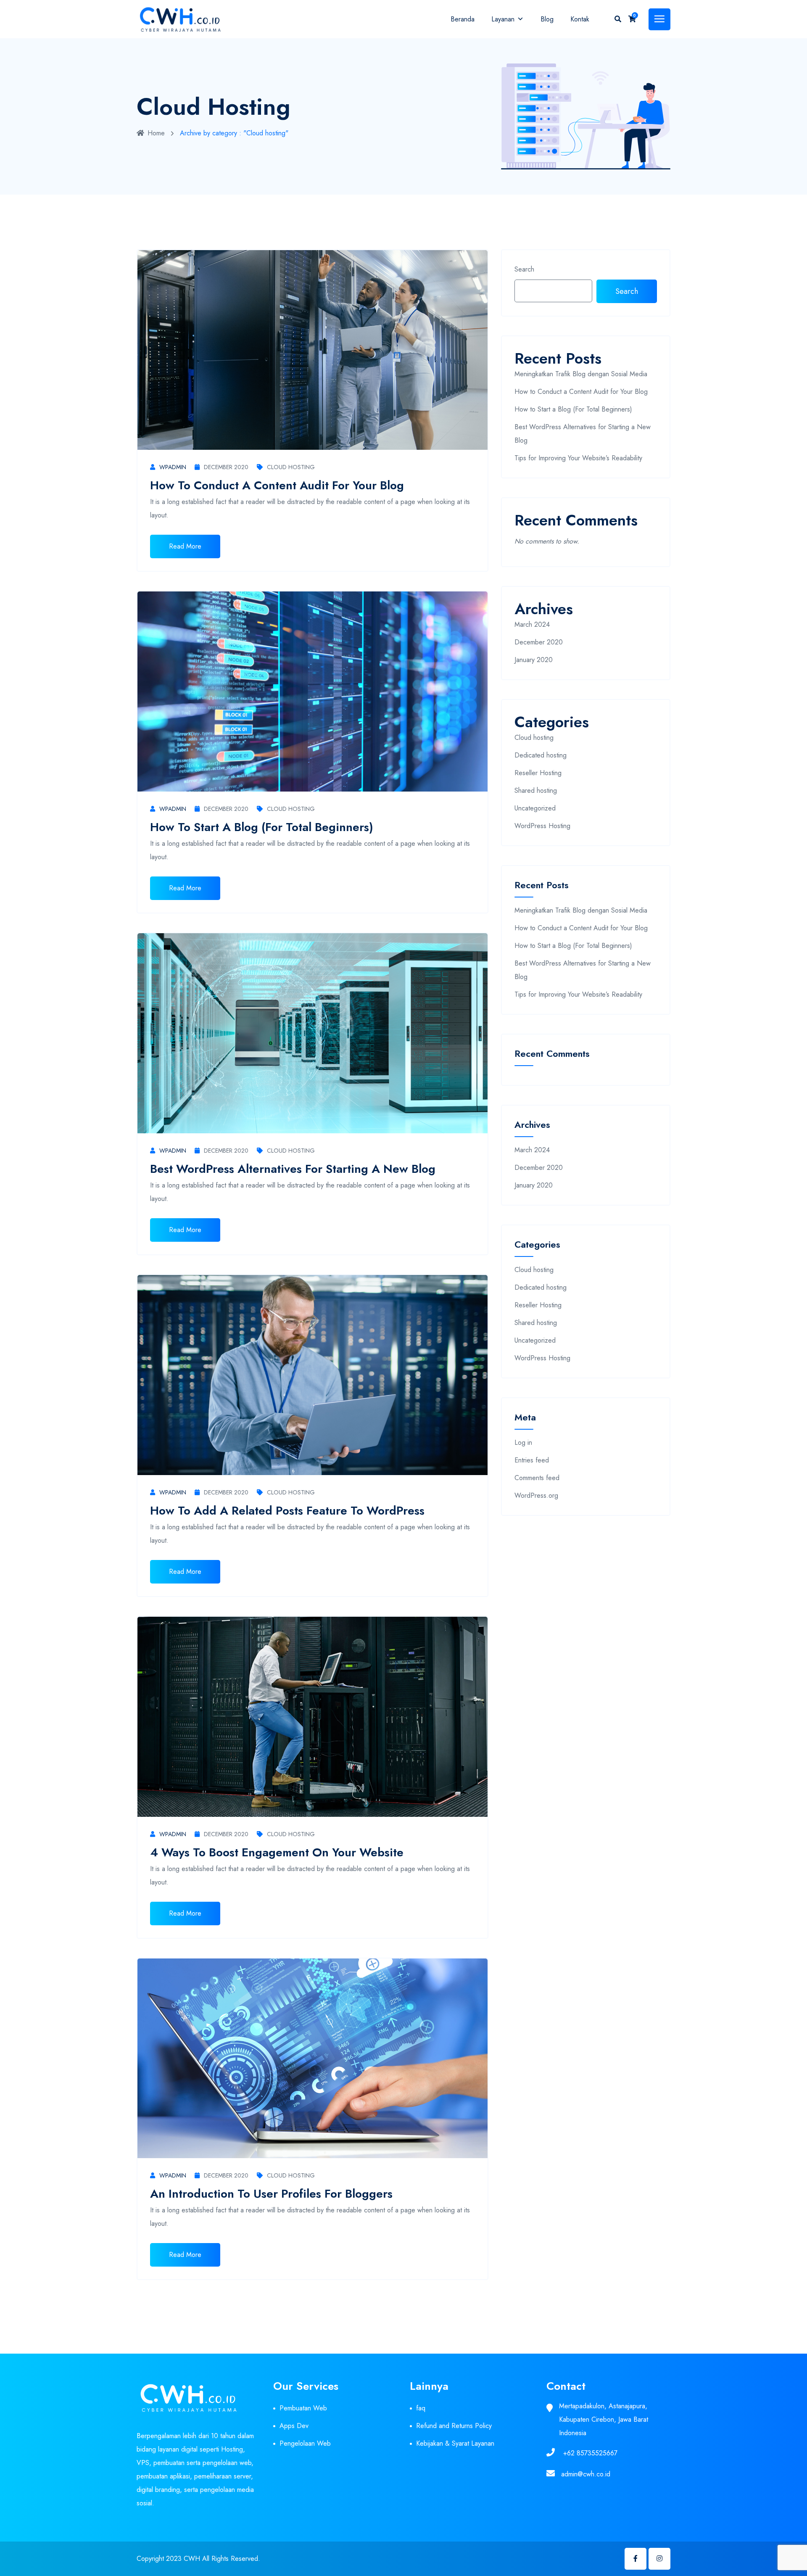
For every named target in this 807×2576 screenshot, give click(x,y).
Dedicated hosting (541, 755)
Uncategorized (535, 808)
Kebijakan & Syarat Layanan (455, 2443)
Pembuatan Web (303, 2408)
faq (421, 2408)
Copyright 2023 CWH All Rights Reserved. (198, 2559)
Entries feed (532, 1460)
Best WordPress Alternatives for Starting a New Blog (293, 1169)
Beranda (463, 19)
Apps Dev (294, 2426)
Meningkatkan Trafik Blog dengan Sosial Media (581, 374)
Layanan (503, 19)
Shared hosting (536, 790)
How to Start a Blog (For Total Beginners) (262, 827)
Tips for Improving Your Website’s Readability (578, 458)
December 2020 (226, 467)
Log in (523, 1442)
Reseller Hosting (538, 773)
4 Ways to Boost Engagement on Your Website (277, 1852)
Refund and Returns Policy (454, 2426)
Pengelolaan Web (305, 2443)
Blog (547, 19)
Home (156, 133)
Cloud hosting (291, 467)
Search (524, 269)
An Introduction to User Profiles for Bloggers (271, 2194)
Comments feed (537, 1478)
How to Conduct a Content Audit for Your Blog (277, 485)
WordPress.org (536, 1495)
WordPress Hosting (542, 826)
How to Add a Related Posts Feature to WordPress (287, 1511)
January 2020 (534, 660)
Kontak (580, 19)
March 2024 (532, 624)
